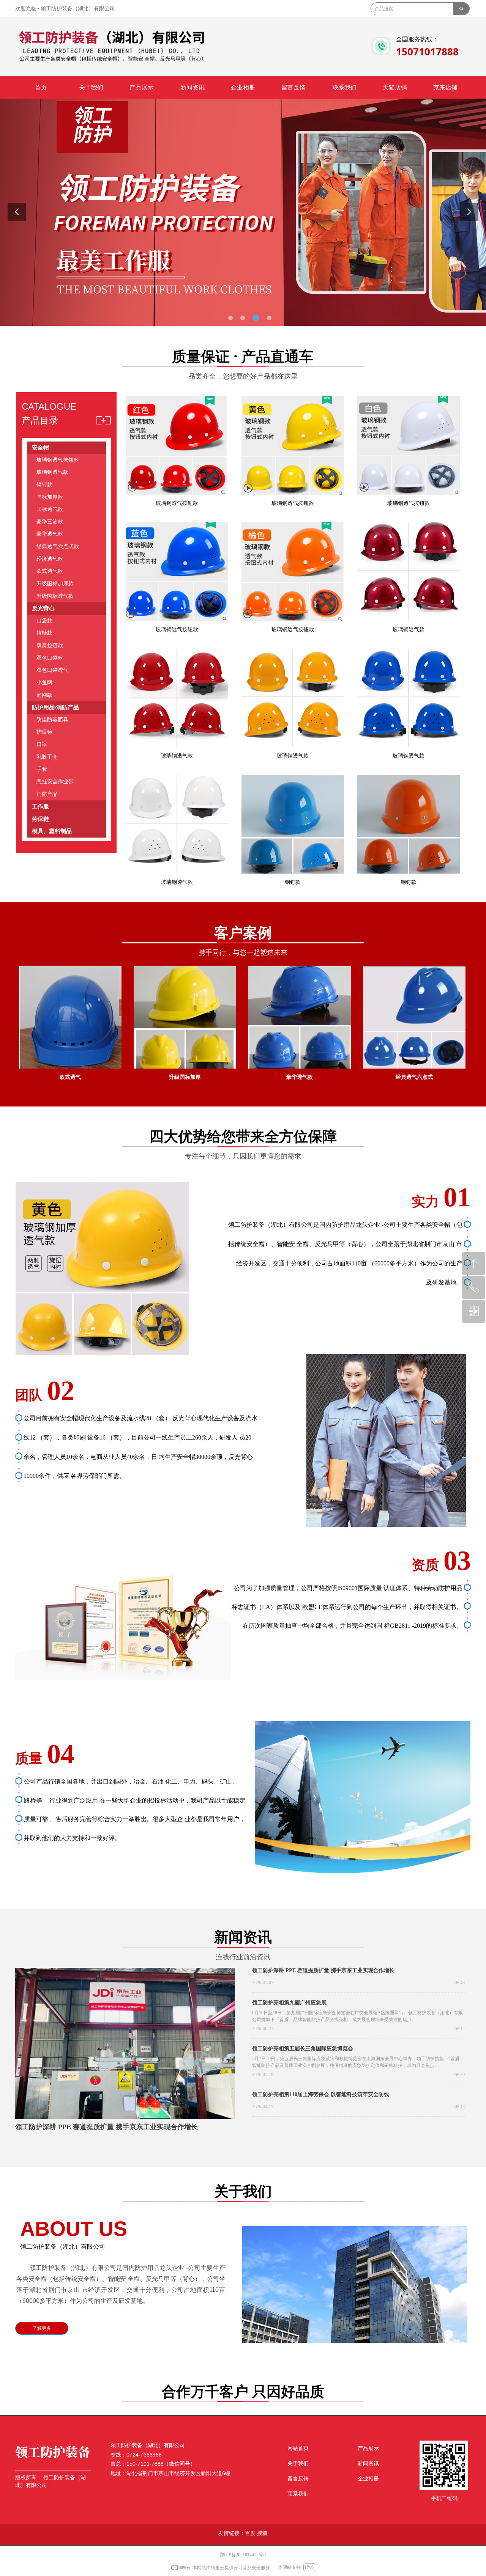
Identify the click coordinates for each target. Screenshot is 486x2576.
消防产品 (47, 794)
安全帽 (40, 448)
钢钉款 (44, 485)
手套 (42, 769)
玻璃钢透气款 (52, 472)
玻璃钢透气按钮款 (58, 460)
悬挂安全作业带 (55, 782)
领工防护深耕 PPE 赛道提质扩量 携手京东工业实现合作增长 (323, 1970)
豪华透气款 (50, 534)
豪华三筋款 (50, 522)
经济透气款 (50, 559)
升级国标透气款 (55, 596)
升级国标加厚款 (55, 584)
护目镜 (44, 732)
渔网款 (44, 695)
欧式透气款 (50, 571)
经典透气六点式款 (58, 546)
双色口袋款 (50, 658)
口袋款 (44, 621)
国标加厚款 (50, 497)
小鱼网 (44, 683)
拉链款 (44, 633)
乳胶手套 (47, 757)
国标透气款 (50, 509)
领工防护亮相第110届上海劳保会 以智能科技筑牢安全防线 (321, 2094)
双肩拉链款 (50, 645)
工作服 (40, 806)
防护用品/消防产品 (55, 707)
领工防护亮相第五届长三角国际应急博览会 (303, 2049)
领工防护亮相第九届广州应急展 (289, 2003)
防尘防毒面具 (52, 720)
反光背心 (43, 608)
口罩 (42, 744)
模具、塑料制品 (52, 831)
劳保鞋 (40, 819)
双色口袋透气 (52, 670)
